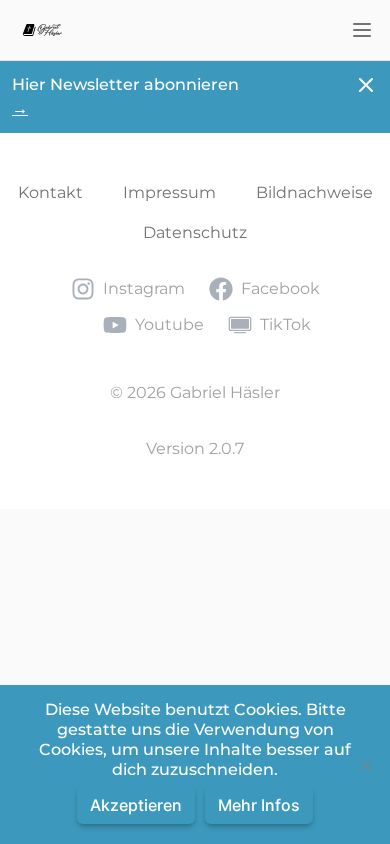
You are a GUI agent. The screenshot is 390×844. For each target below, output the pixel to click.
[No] (365, 765)
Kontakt (50, 192)
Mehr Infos (259, 805)
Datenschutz (195, 232)
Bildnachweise (314, 192)
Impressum (169, 192)
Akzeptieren (136, 805)
